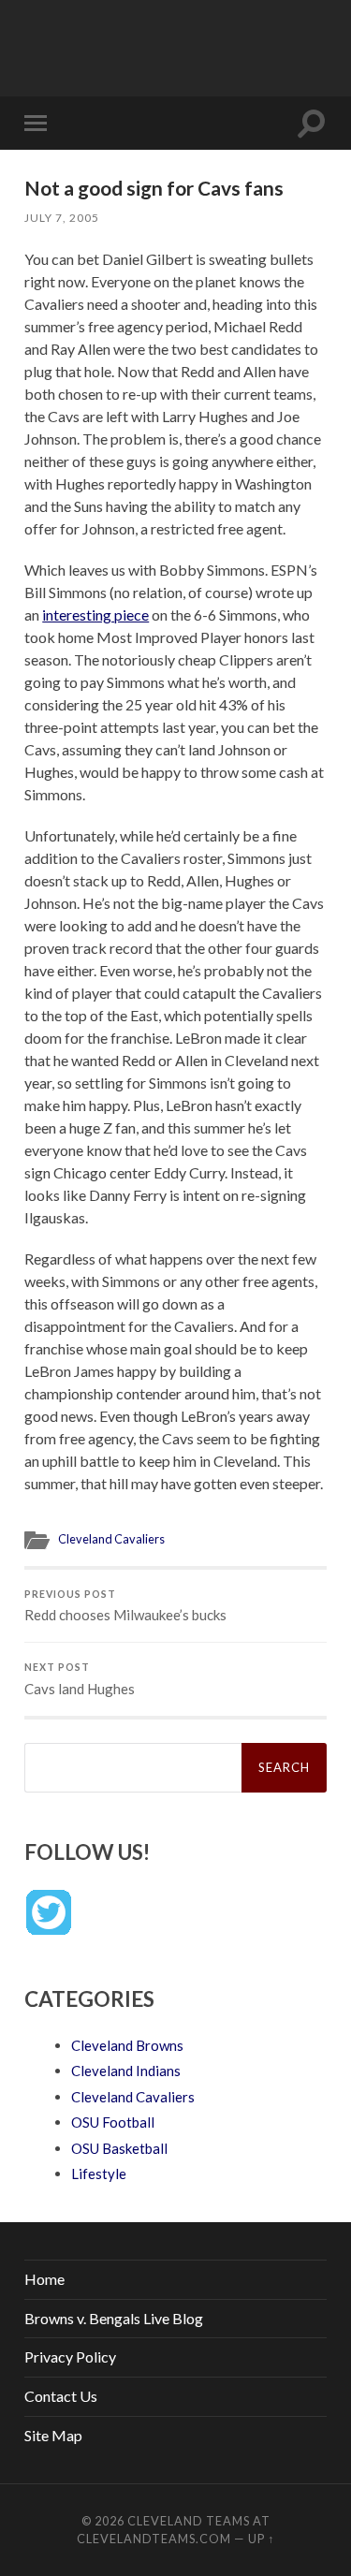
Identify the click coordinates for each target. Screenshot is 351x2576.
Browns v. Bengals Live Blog (114, 2318)
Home (44, 2279)
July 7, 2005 (62, 218)
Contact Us (61, 2396)
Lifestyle (99, 2173)
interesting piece (95, 615)
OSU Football (113, 2122)
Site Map (53, 2435)
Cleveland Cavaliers (111, 1539)
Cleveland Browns (127, 2045)
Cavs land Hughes (80, 1679)
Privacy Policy (70, 2356)
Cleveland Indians (126, 2071)
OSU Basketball (119, 2148)
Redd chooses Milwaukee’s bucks (125, 1606)
